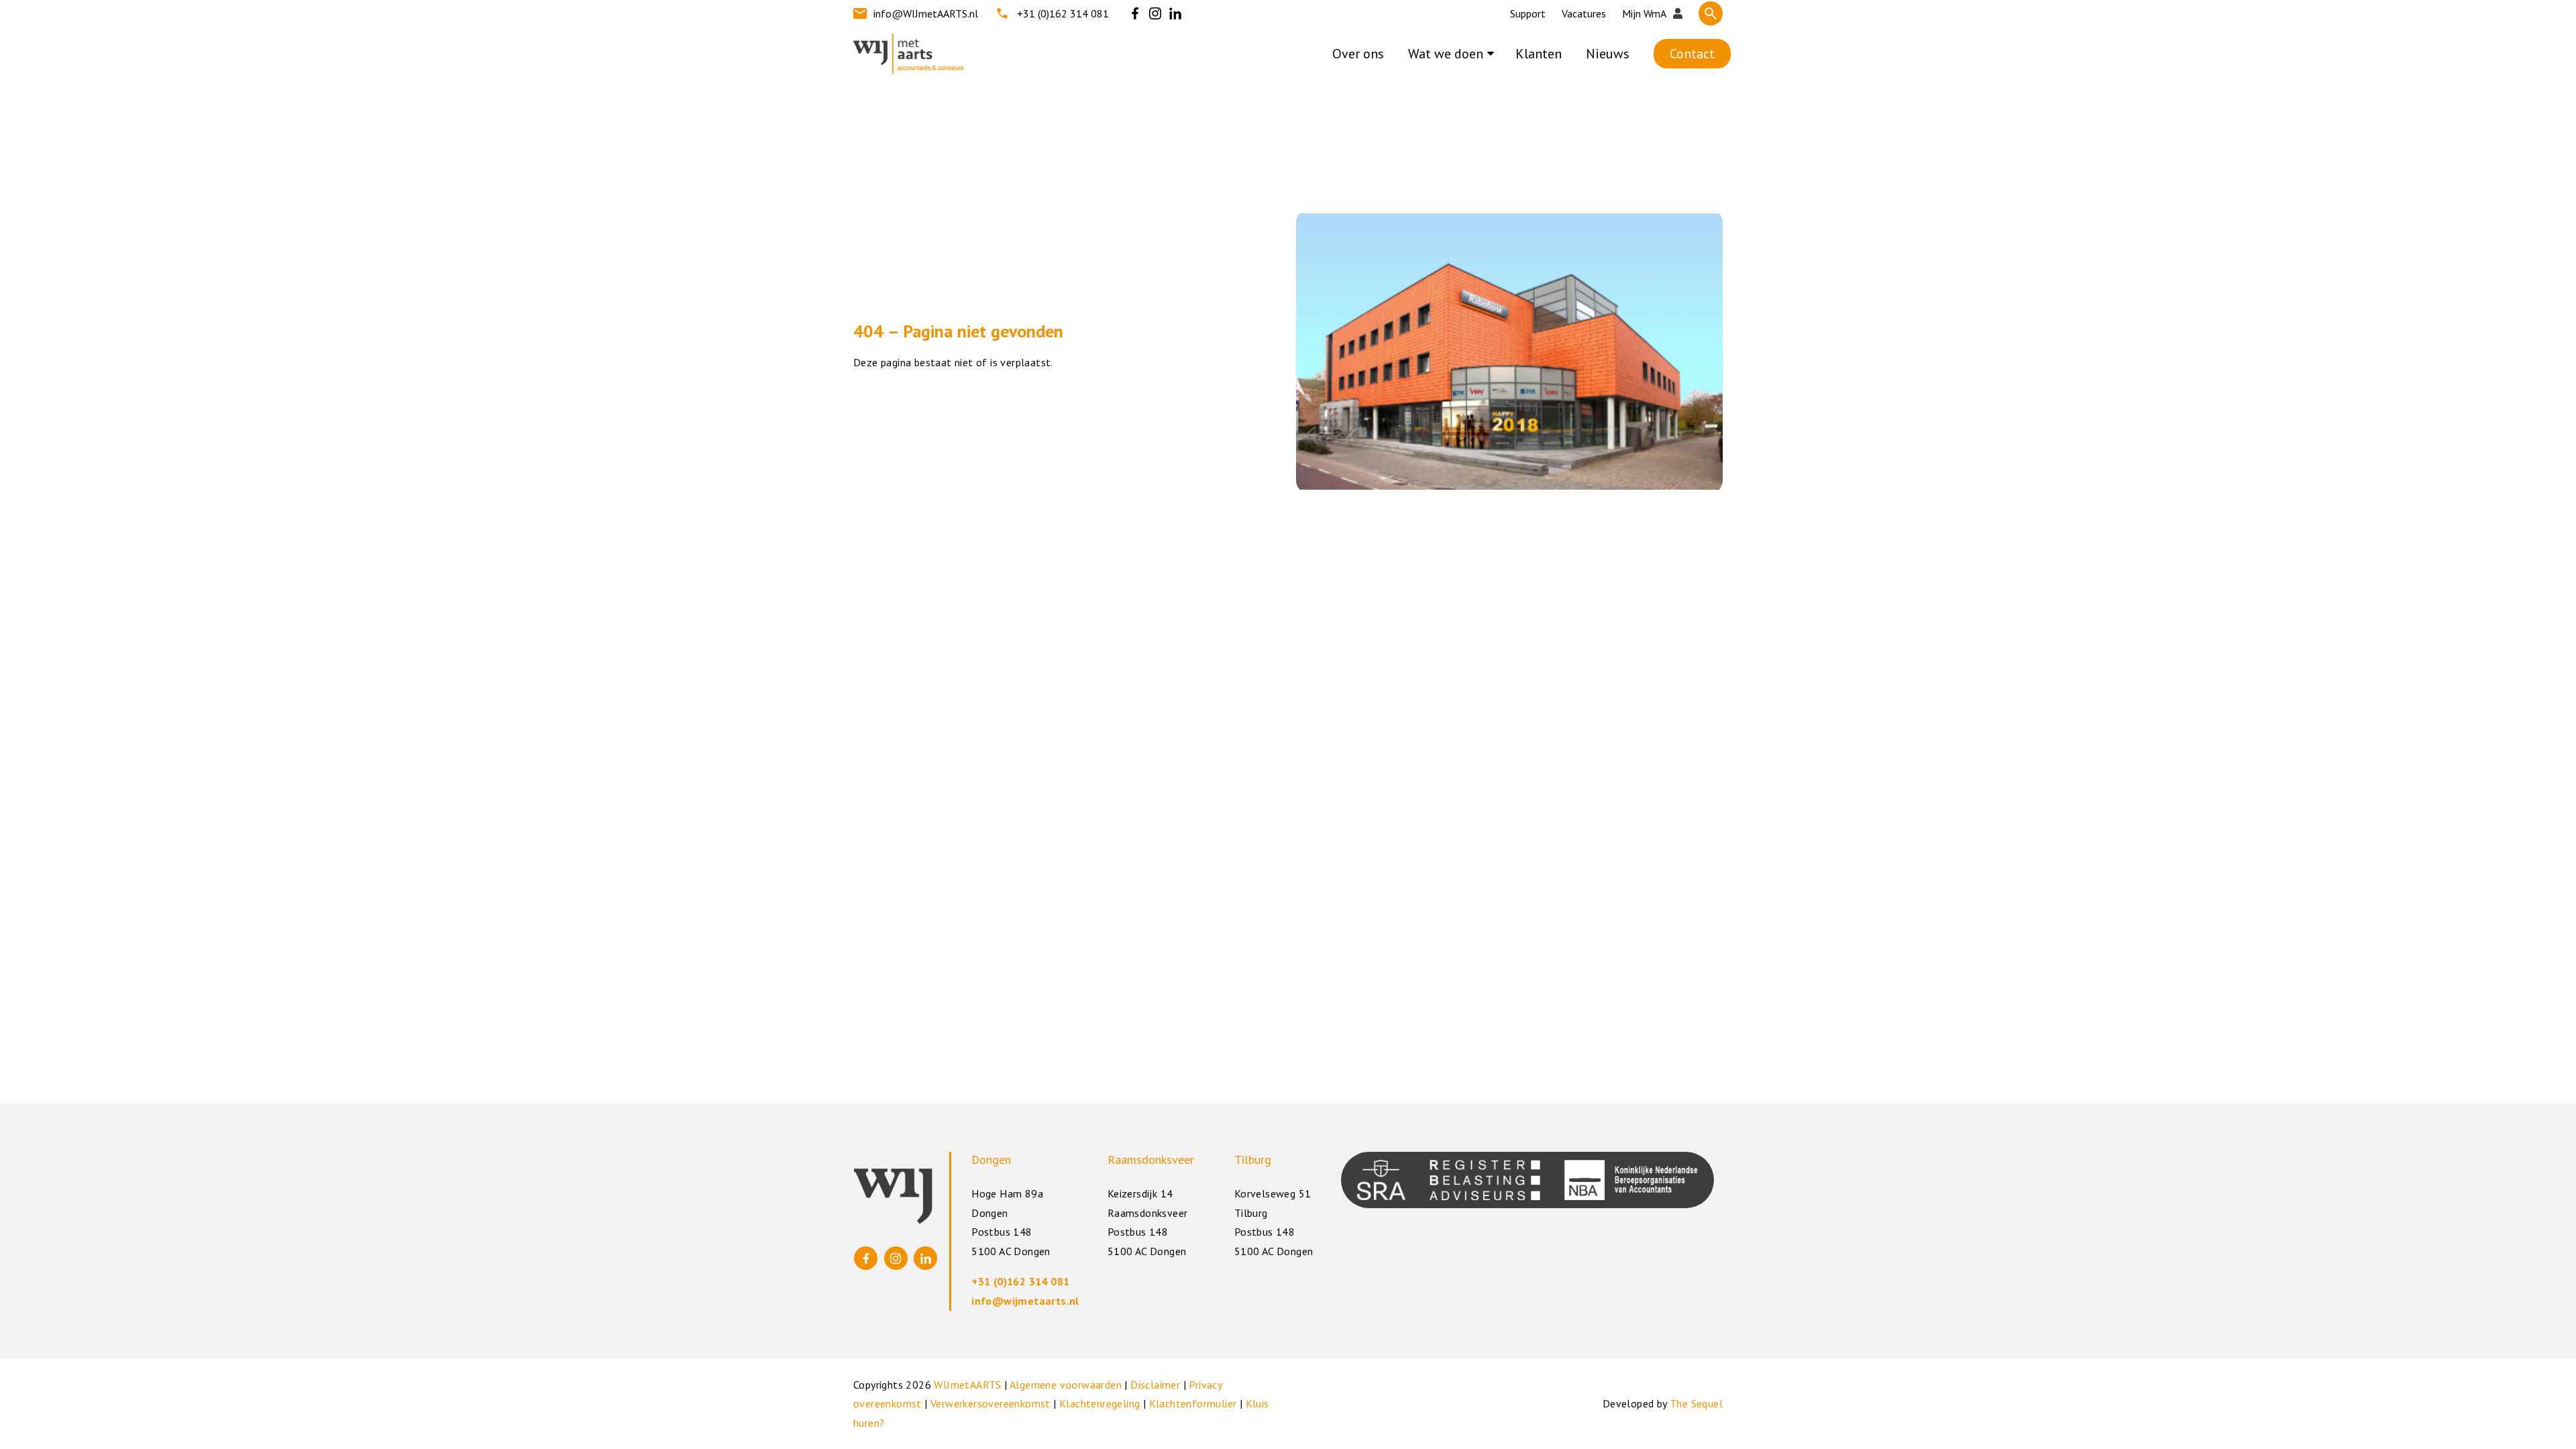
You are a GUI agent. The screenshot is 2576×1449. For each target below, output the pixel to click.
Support (1528, 13)
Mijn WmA (1644, 13)
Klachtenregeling (1099, 1403)
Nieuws (1608, 54)
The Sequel (1696, 1403)
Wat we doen (1446, 54)
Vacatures (1584, 13)
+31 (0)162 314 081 (1063, 13)
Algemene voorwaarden (1066, 1385)
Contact (1692, 54)
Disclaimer (1155, 1385)
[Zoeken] (1711, 13)
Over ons (1358, 54)
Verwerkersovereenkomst (990, 1403)
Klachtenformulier (1193, 1403)
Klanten (1539, 54)
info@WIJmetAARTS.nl (926, 13)
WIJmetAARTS (967, 1385)
